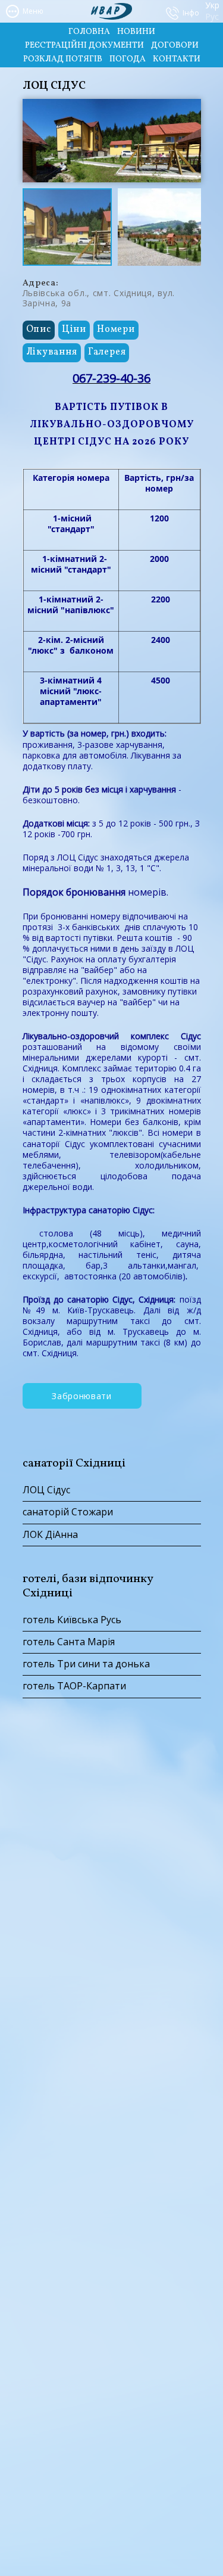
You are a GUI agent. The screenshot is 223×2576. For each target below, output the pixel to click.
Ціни (74, 330)
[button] (190, 110)
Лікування (52, 352)
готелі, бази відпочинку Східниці (88, 1586)
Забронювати (82, 1396)
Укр (211, 6)
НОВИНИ (136, 32)
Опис (39, 330)
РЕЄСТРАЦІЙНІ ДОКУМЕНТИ (84, 46)
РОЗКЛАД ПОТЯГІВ (63, 59)
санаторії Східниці (74, 1463)
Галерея (107, 352)
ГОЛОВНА (89, 32)
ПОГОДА (128, 59)
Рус (211, 17)
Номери (116, 330)
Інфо (191, 13)
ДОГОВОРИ (175, 46)
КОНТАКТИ (177, 59)
